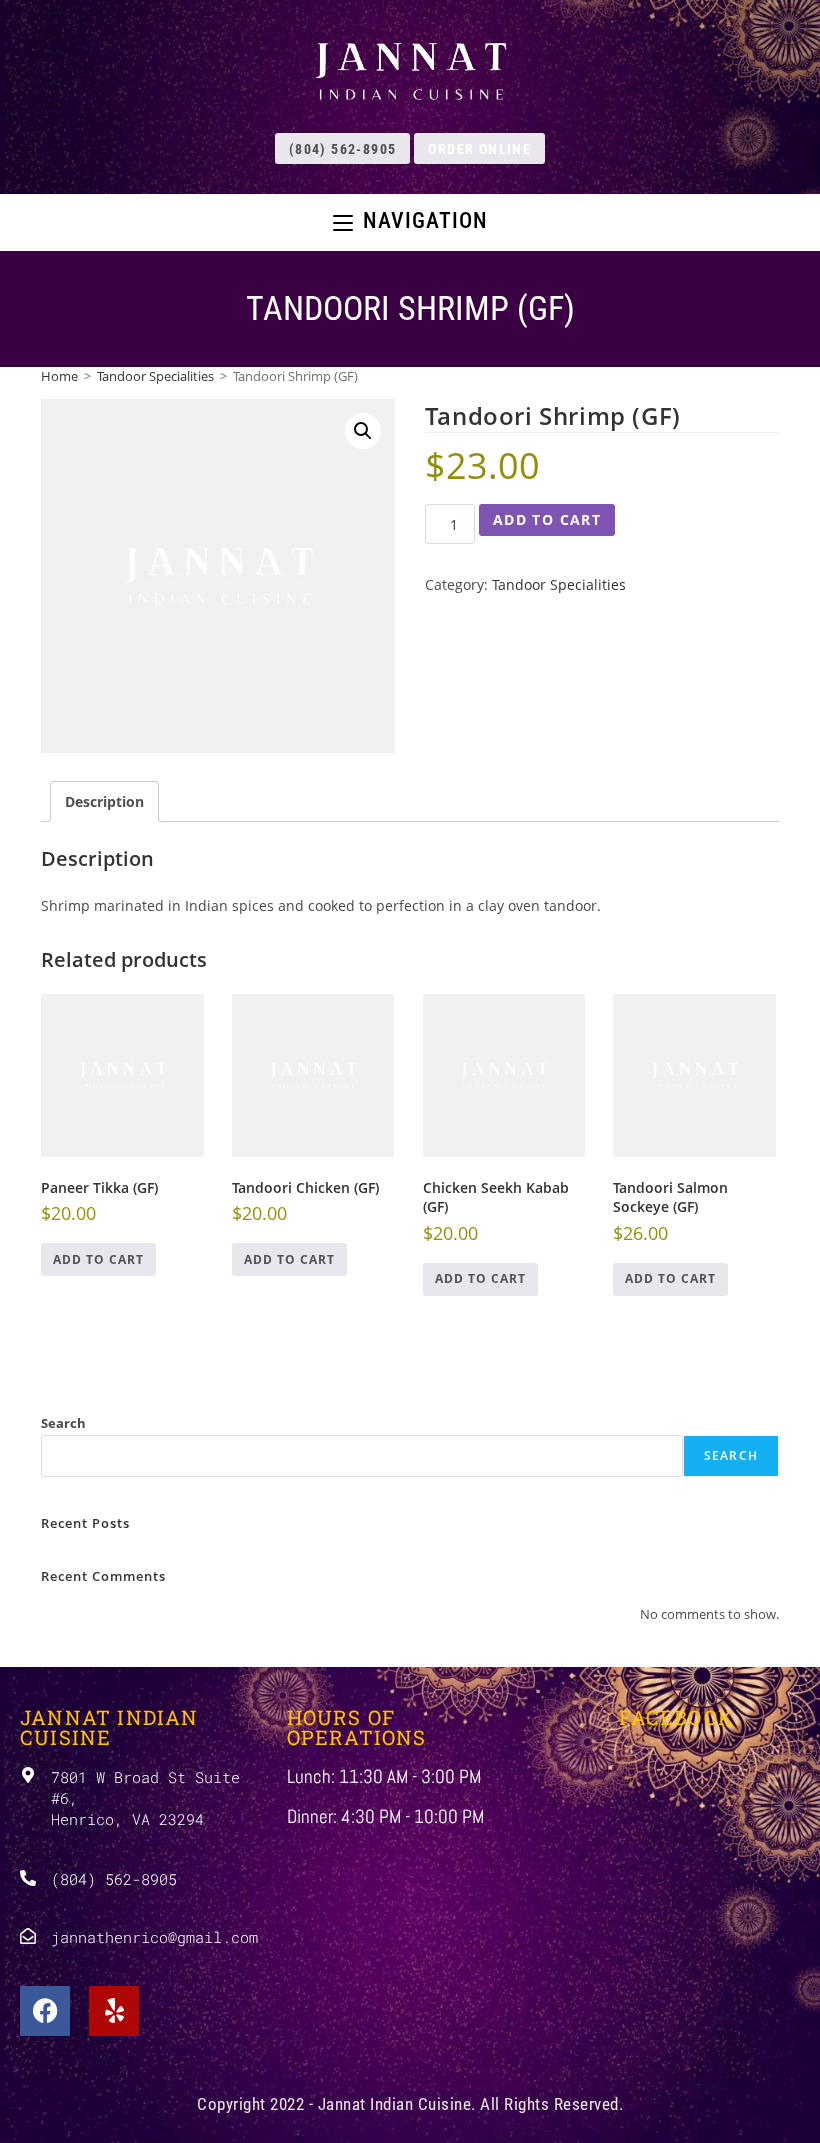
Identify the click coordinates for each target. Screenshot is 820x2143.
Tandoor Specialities (155, 376)
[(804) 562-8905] (28, 1878)
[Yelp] (114, 2011)
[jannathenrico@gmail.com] (28, 1936)
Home (59, 376)
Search (63, 1423)
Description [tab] (104, 801)
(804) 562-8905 (343, 149)
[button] (363, 431)
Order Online (479, 149)
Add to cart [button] (98, 1259)
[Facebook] (45, 2011)
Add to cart (547, 519)
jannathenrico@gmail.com (154, 1937)
